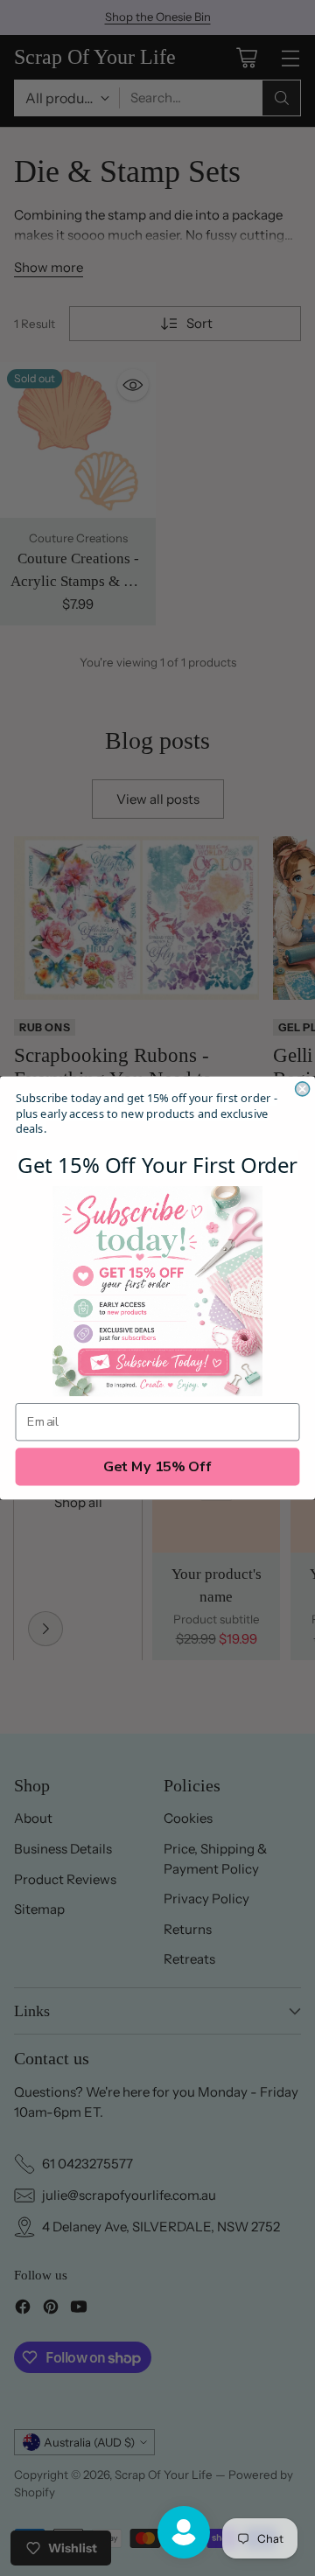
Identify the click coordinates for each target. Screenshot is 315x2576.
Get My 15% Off (158, 1467)
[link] (157, 1291)
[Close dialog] (303, 1089)
